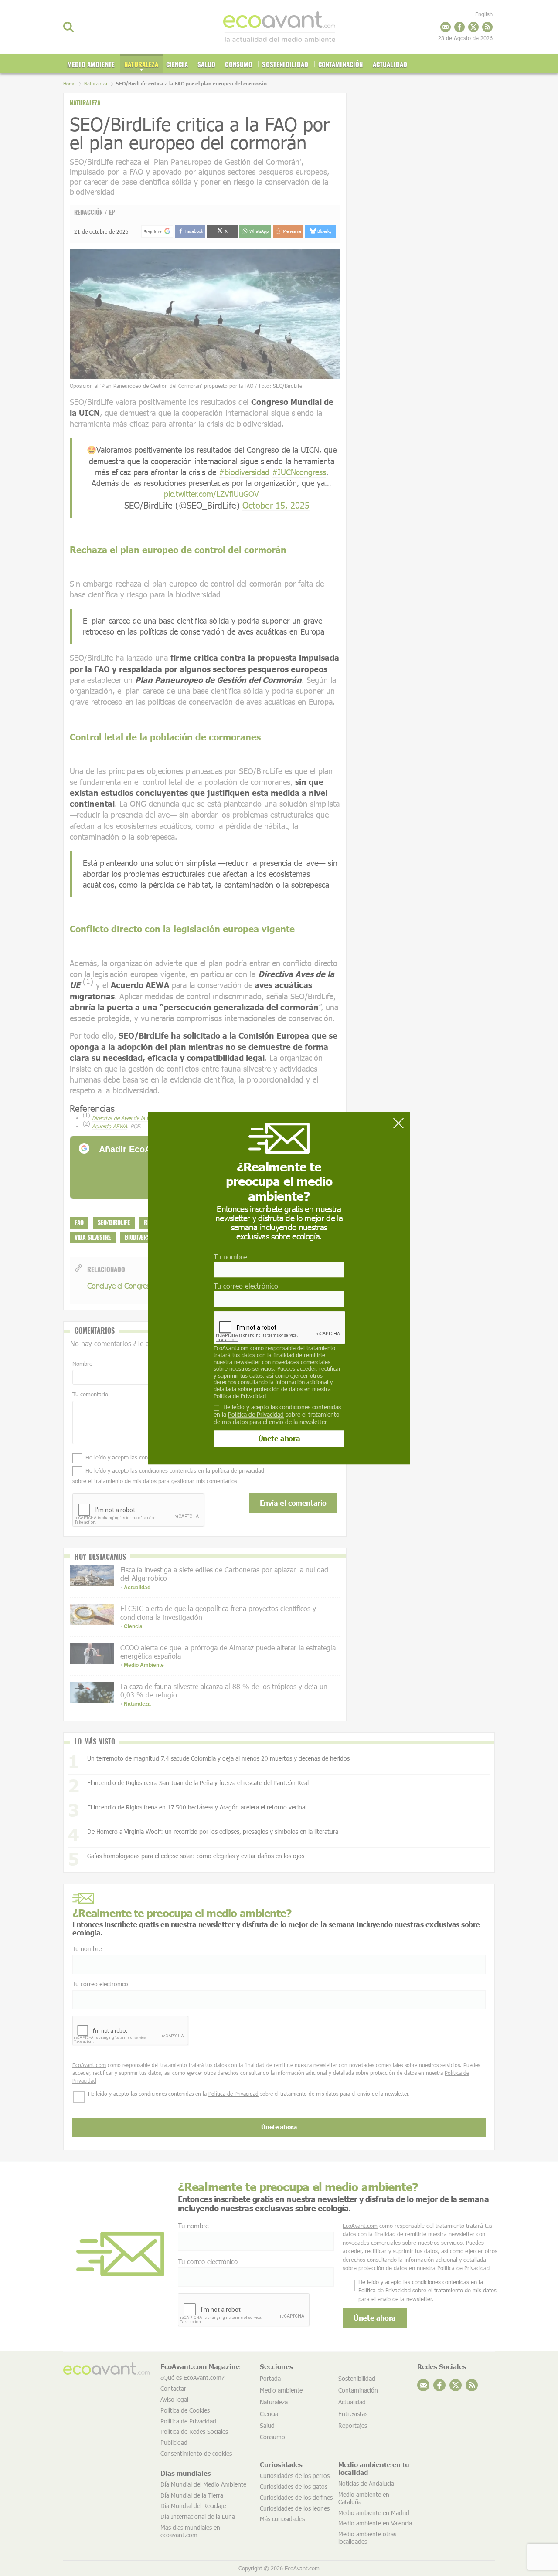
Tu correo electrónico (246, 1286)
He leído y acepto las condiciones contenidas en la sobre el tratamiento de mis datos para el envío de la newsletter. (277, 1415)
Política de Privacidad (240, 1396)
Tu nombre (230, 1257)
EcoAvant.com (231, 1348)
